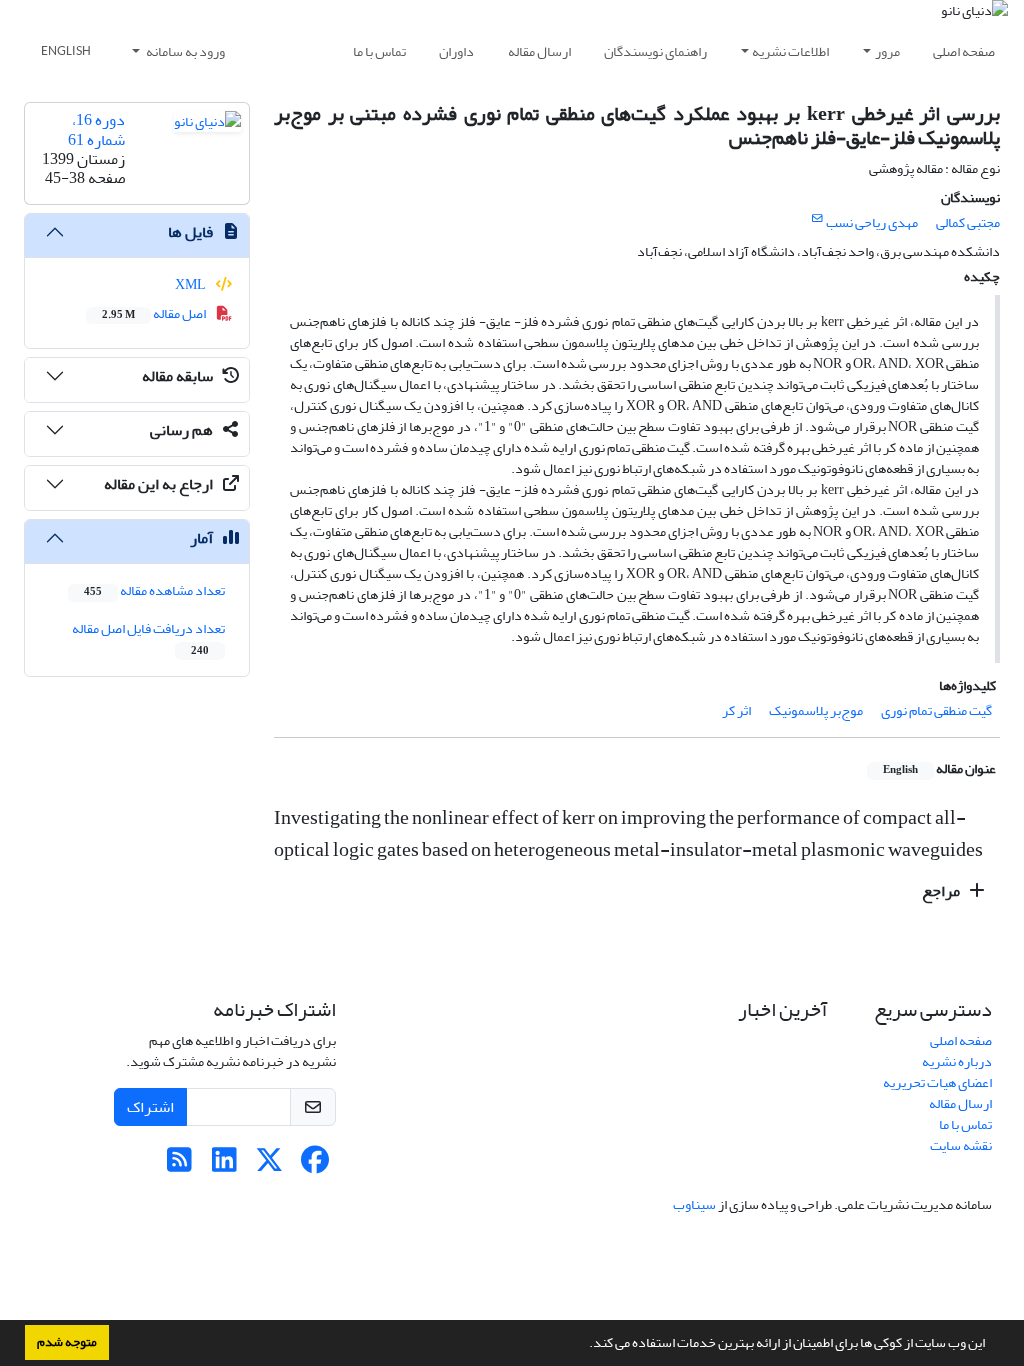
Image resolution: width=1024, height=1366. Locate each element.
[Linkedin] (224, 1165)
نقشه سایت (961, 1145)
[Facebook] (314, 1165)
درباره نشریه (957, 1061)
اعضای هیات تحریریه (937, 1082)
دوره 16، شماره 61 (96, 129)
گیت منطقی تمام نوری (936, 710)
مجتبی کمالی (968, 222)
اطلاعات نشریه (790, 51)
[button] (584, 1345)
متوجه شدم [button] (67, 1342)
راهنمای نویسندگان (655, 51)
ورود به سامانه (184, 51)
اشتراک (150, 1107)
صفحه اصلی (964, 51)
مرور (887, 51)
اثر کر (736, 710)
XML (191, 284)
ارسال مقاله (539, 51)
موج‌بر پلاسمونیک (816, 710)
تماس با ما (379, 51)
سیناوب (694, 1204)
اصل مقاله (155, 313)
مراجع (942, 891)
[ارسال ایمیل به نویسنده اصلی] (817, 219)
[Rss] (179, 1165)
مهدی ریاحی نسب (872, 222)
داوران (456, 51)
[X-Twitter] (269, 1165)
